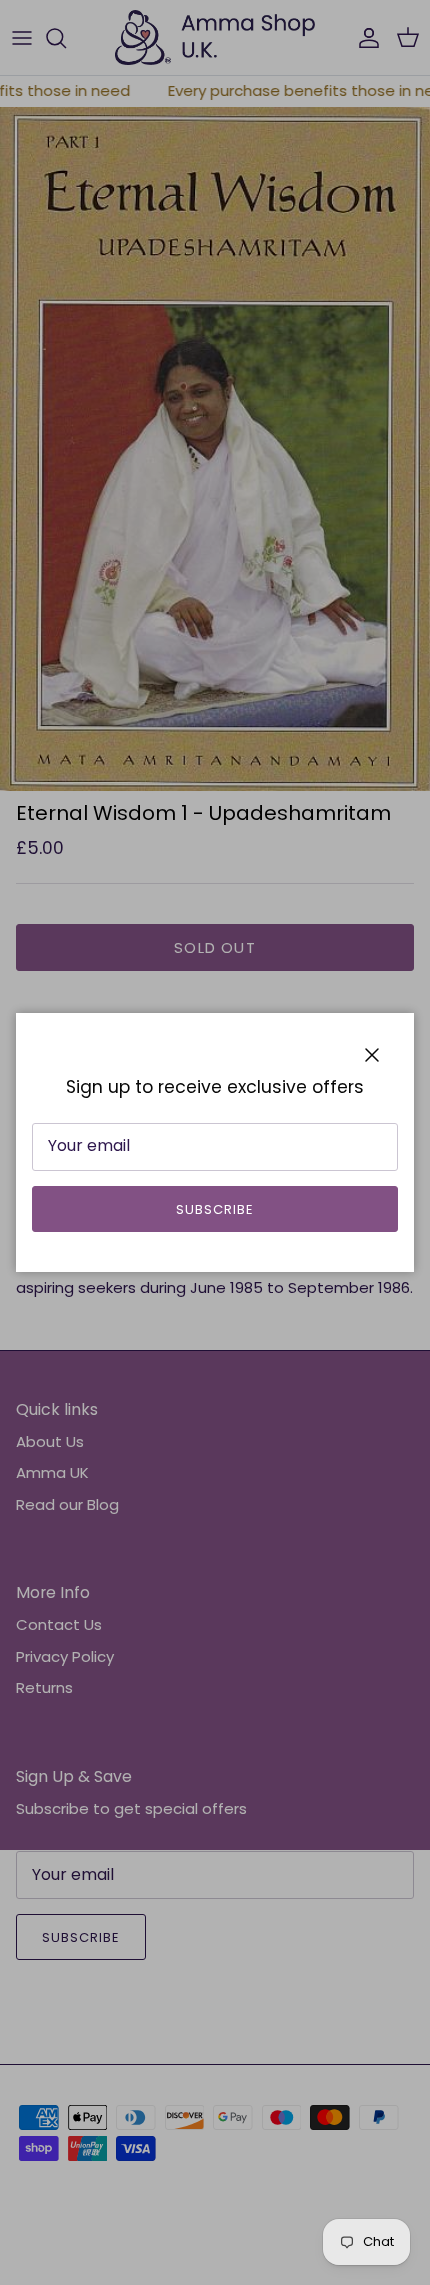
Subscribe (215, 1209)
